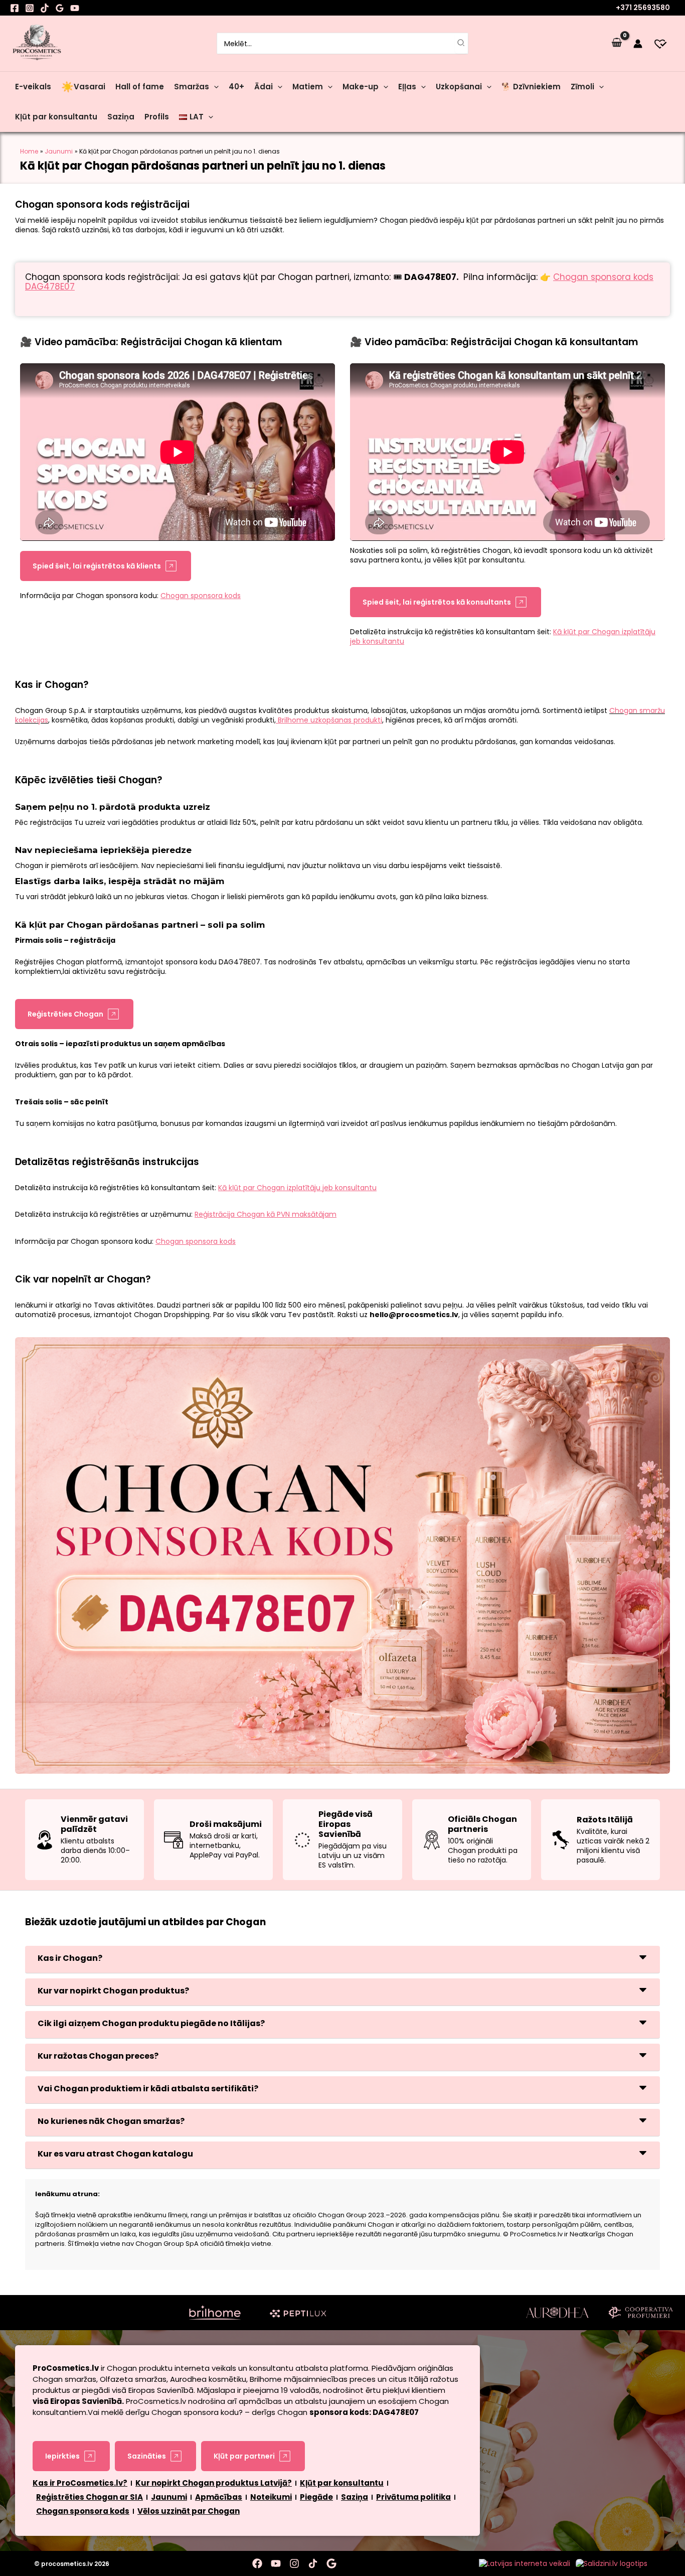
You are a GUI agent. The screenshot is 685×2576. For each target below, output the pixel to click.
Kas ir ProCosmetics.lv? (80, 2483)
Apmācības (219, 2497)
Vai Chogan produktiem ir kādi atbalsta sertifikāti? (148, 2089)
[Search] (461, 43)
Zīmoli (582, 87)
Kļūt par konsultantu (56, 117)
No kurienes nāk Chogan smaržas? (111, 2121)
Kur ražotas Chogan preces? (98, 2056)
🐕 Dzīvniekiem (531, 87)
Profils (157, 117)
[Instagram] (30, 8)
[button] (214, 87)
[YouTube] (75, 8)
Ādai (264, 87)
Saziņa (121, 117)
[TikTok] (45, 8)
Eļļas (407, 87)
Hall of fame (140, 87)
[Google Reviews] (60, 8)
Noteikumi (271, 2497)
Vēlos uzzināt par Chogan (189, 2511)
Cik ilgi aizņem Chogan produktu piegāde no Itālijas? (151, 2023)
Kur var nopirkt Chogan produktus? (113, 1991)
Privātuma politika (413, 2497)
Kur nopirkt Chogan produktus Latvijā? (214, 2483)
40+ (236, 87)
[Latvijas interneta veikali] (525, 2563)
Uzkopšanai (459, 87)
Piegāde (316, 2497)
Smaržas (192, 87)
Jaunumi (169, 2497)
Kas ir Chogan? (70, 1958)
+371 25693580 (643, 8)
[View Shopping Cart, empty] (617, 43)
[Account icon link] (638, 44)
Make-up (361, 87)
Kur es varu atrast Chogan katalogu (115, 2154)
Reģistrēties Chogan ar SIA (90, 2497)
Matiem (308, 87)
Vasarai (82, 87)
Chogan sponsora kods (83, 2511)
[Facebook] (15, 8)
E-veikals (33, 87)
